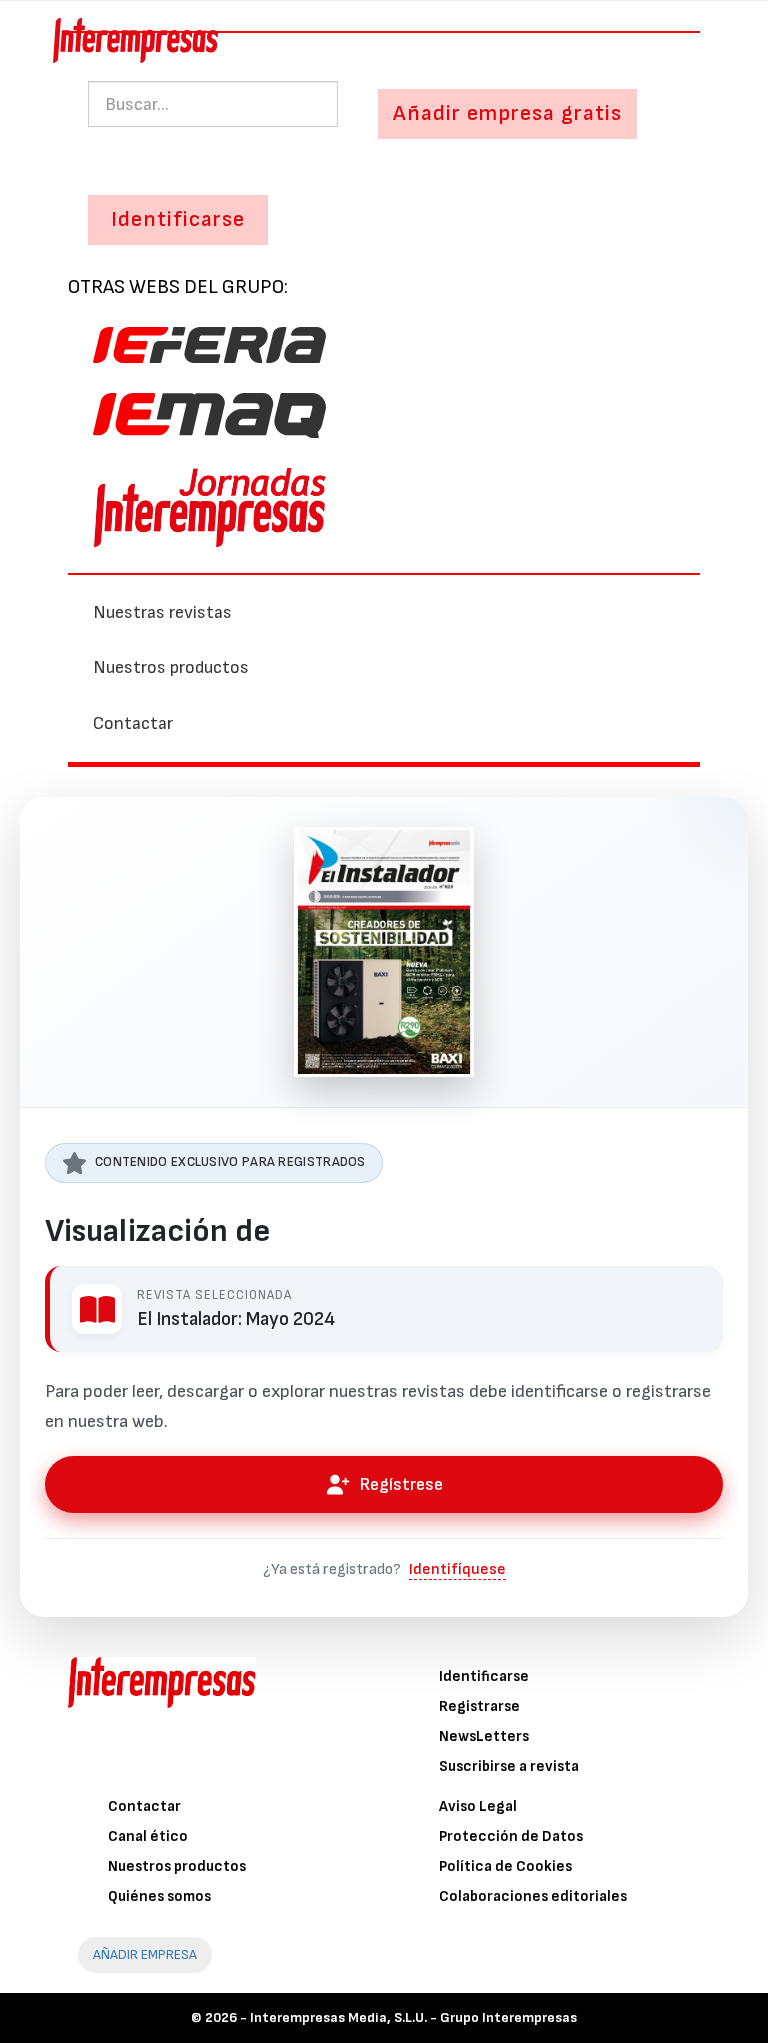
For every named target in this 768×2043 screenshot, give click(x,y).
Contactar (133, 723)
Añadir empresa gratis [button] (507, 113)
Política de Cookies (505, 1866)
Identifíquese (457, 1569)
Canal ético (148, 1836)
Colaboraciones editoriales (533, 1896)
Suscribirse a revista (509, 1766)
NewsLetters (484, 1736)
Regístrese (401, 1484)
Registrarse (479, 1706)
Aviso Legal (478, 1806)
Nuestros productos (171, 667)
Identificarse (484, 1676)
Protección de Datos (511, 1836)
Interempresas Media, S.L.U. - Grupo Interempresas (413, 2017)
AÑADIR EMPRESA (145, 1954)
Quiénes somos (159, 1896)
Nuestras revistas (162, 612)
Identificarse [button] (178, 219)
